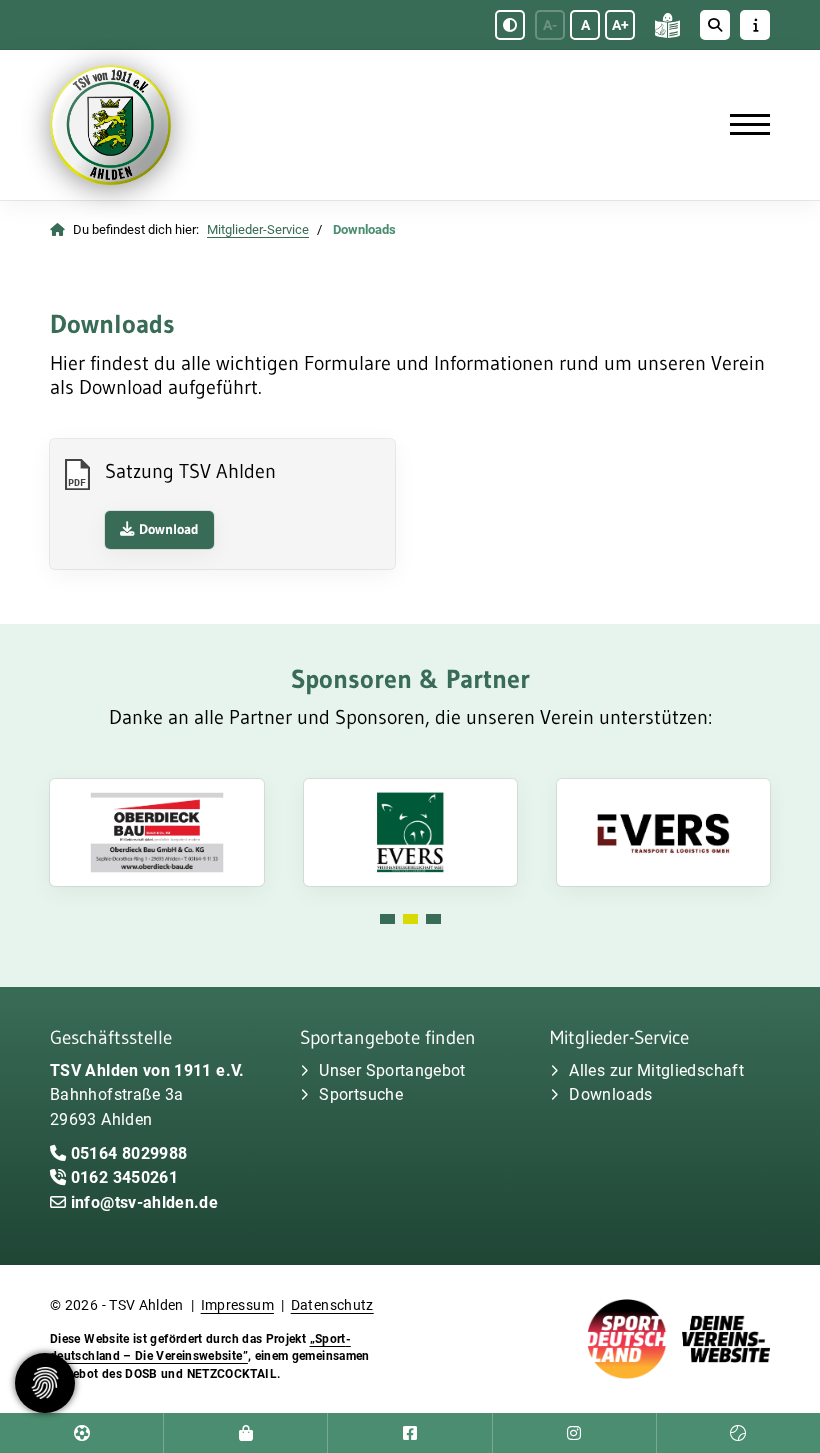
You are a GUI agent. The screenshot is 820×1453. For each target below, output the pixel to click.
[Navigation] (742, 125)
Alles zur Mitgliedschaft (656, 1070)
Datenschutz (332, 1305)
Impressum (237, 1305)
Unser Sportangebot (392, 1070)
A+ (620, 25)
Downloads (610, 1094)
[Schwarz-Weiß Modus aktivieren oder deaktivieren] (510, 25)
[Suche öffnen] (715, 25)
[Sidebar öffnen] (755, 25)
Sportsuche (361, 1094)
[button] (387, 919)
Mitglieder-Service (258, 229)
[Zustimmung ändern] (45, 1383)
